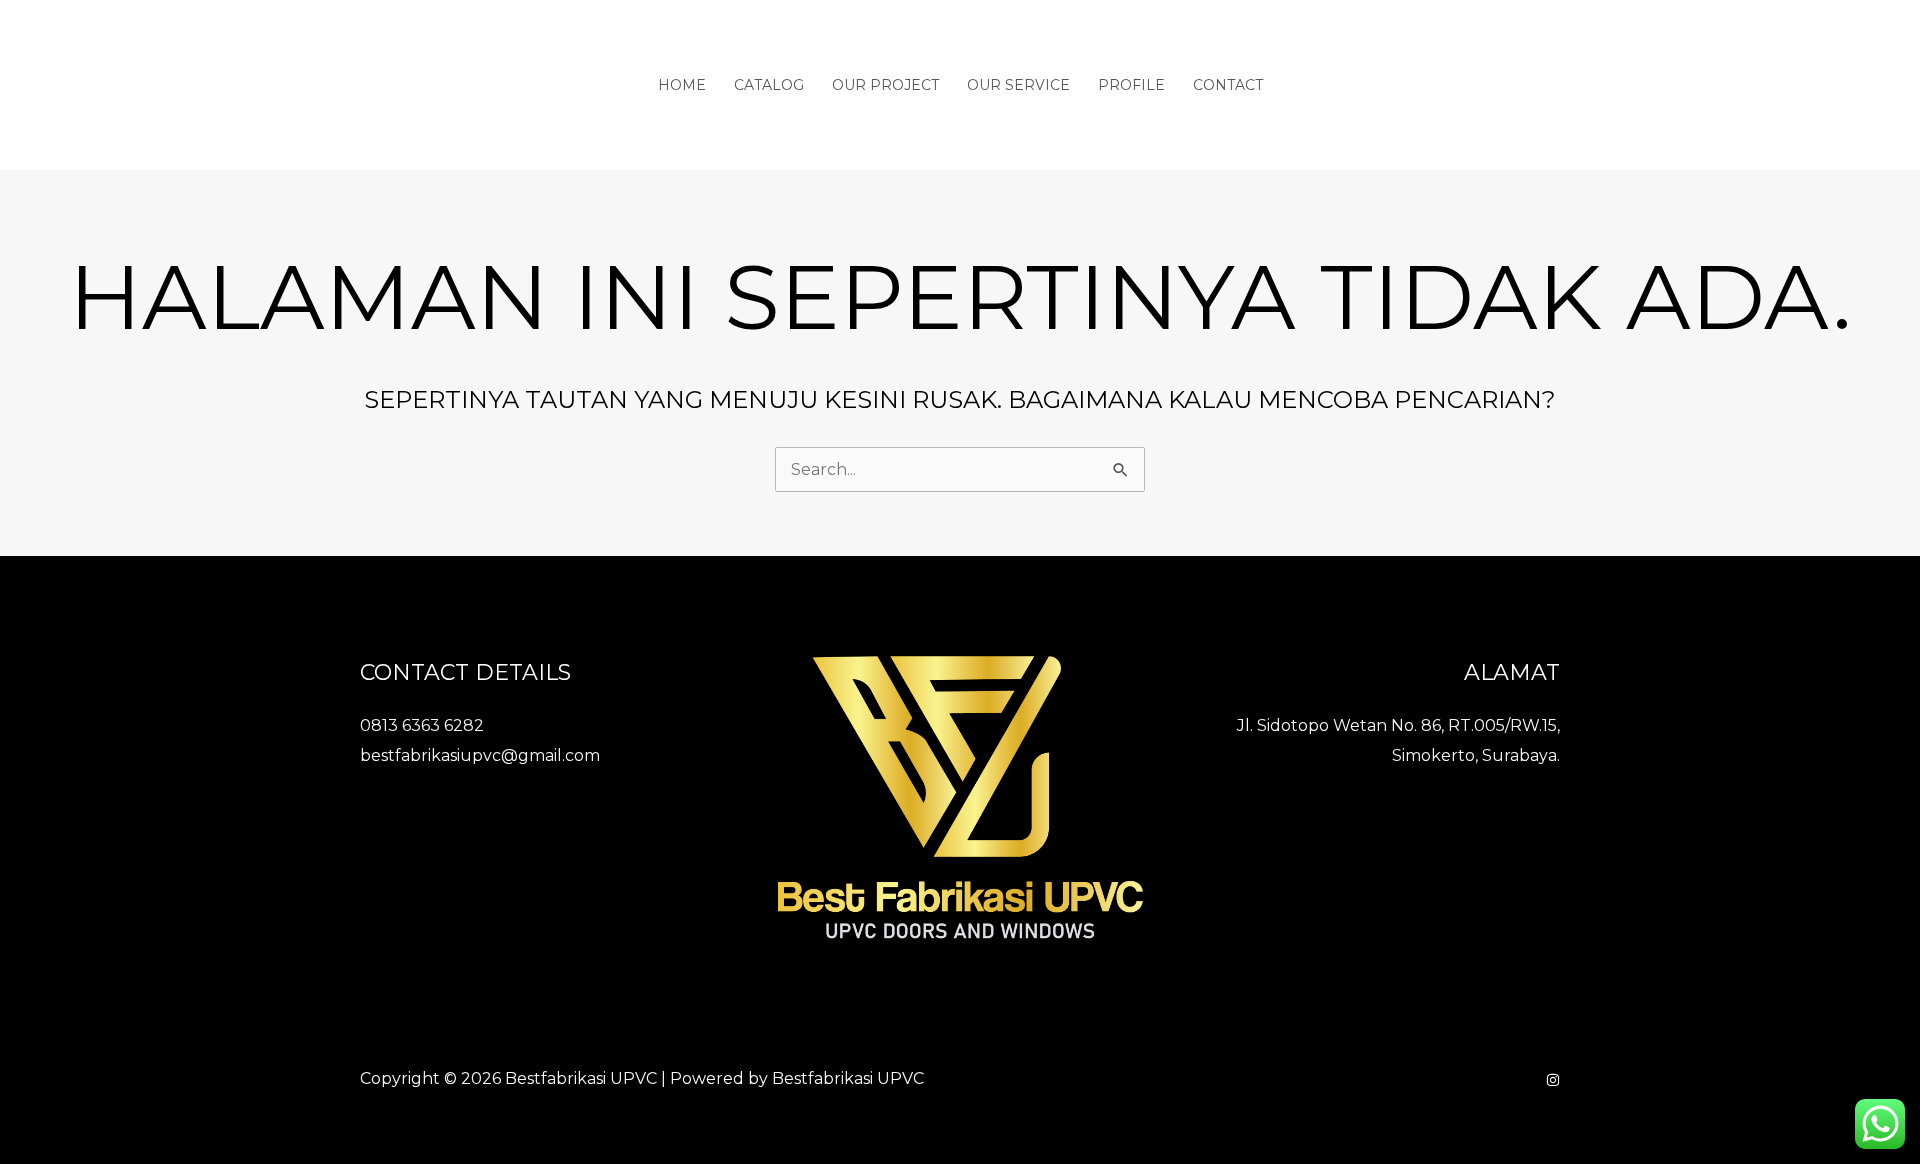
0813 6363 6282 (422, 725)
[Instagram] (1553, 1080)
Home (682, 85)
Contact (1228, 85)
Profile (1131, 85)
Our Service (1018, 85)
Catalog (769, 85)
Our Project (885, 85)
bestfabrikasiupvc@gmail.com (480, 755)
